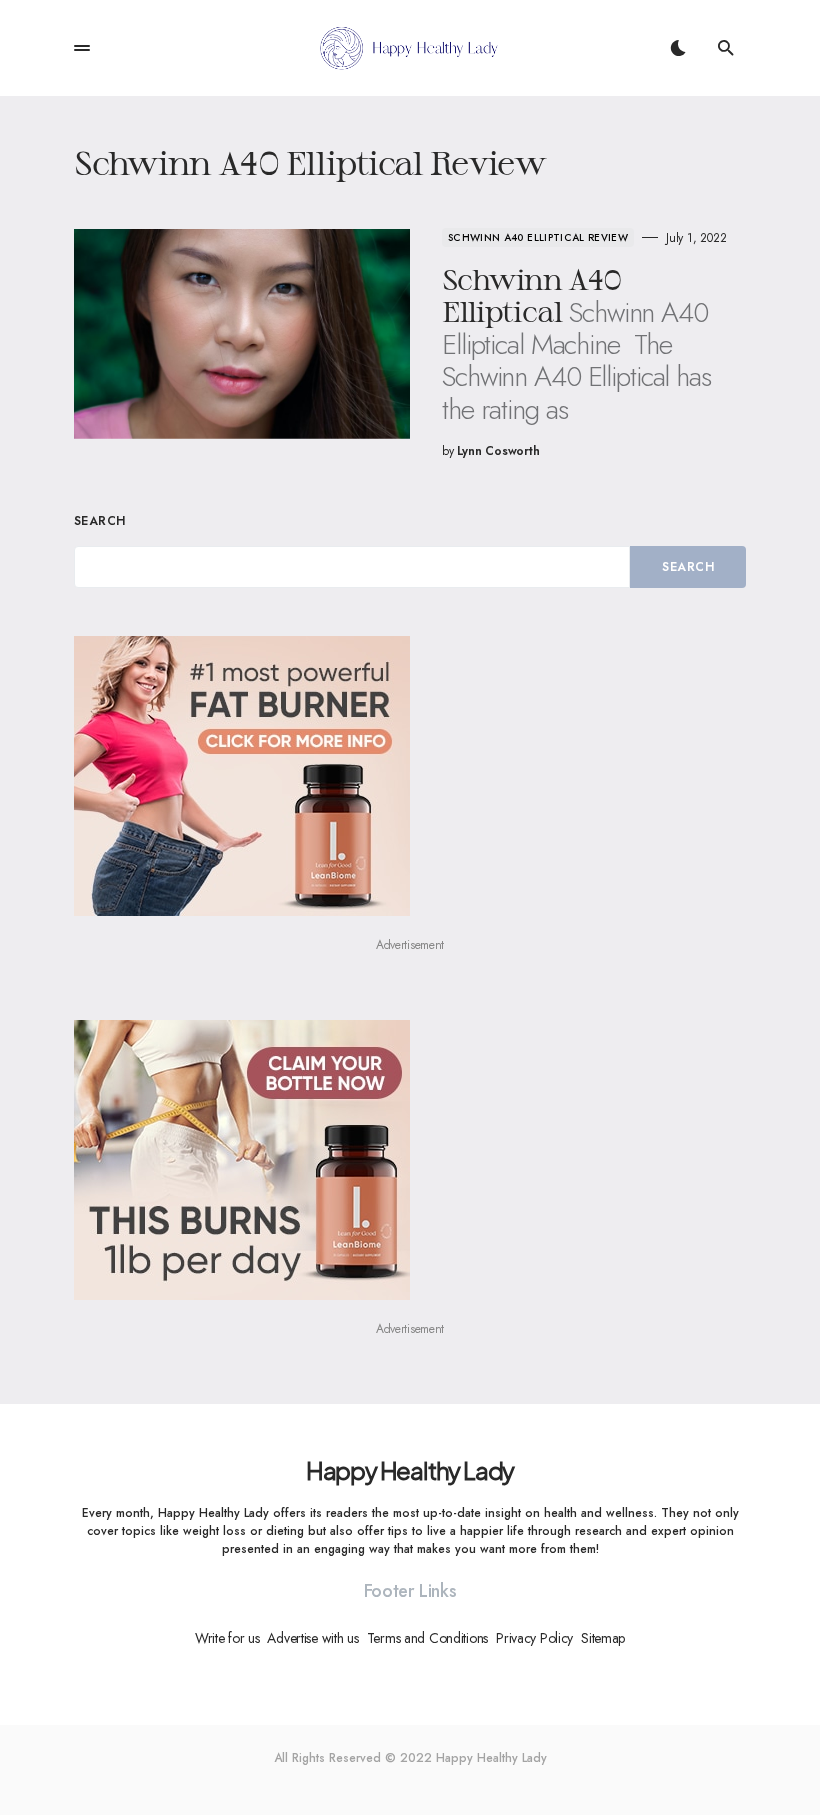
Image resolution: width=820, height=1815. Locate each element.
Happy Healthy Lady (410, 1470)
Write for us (227, 1638)
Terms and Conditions (427, 1638)
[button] (82, 48)
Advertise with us (312, 1638)
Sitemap (603, 1638)
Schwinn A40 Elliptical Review (538, 237)
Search (100, 521)
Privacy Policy (534, 1638)
